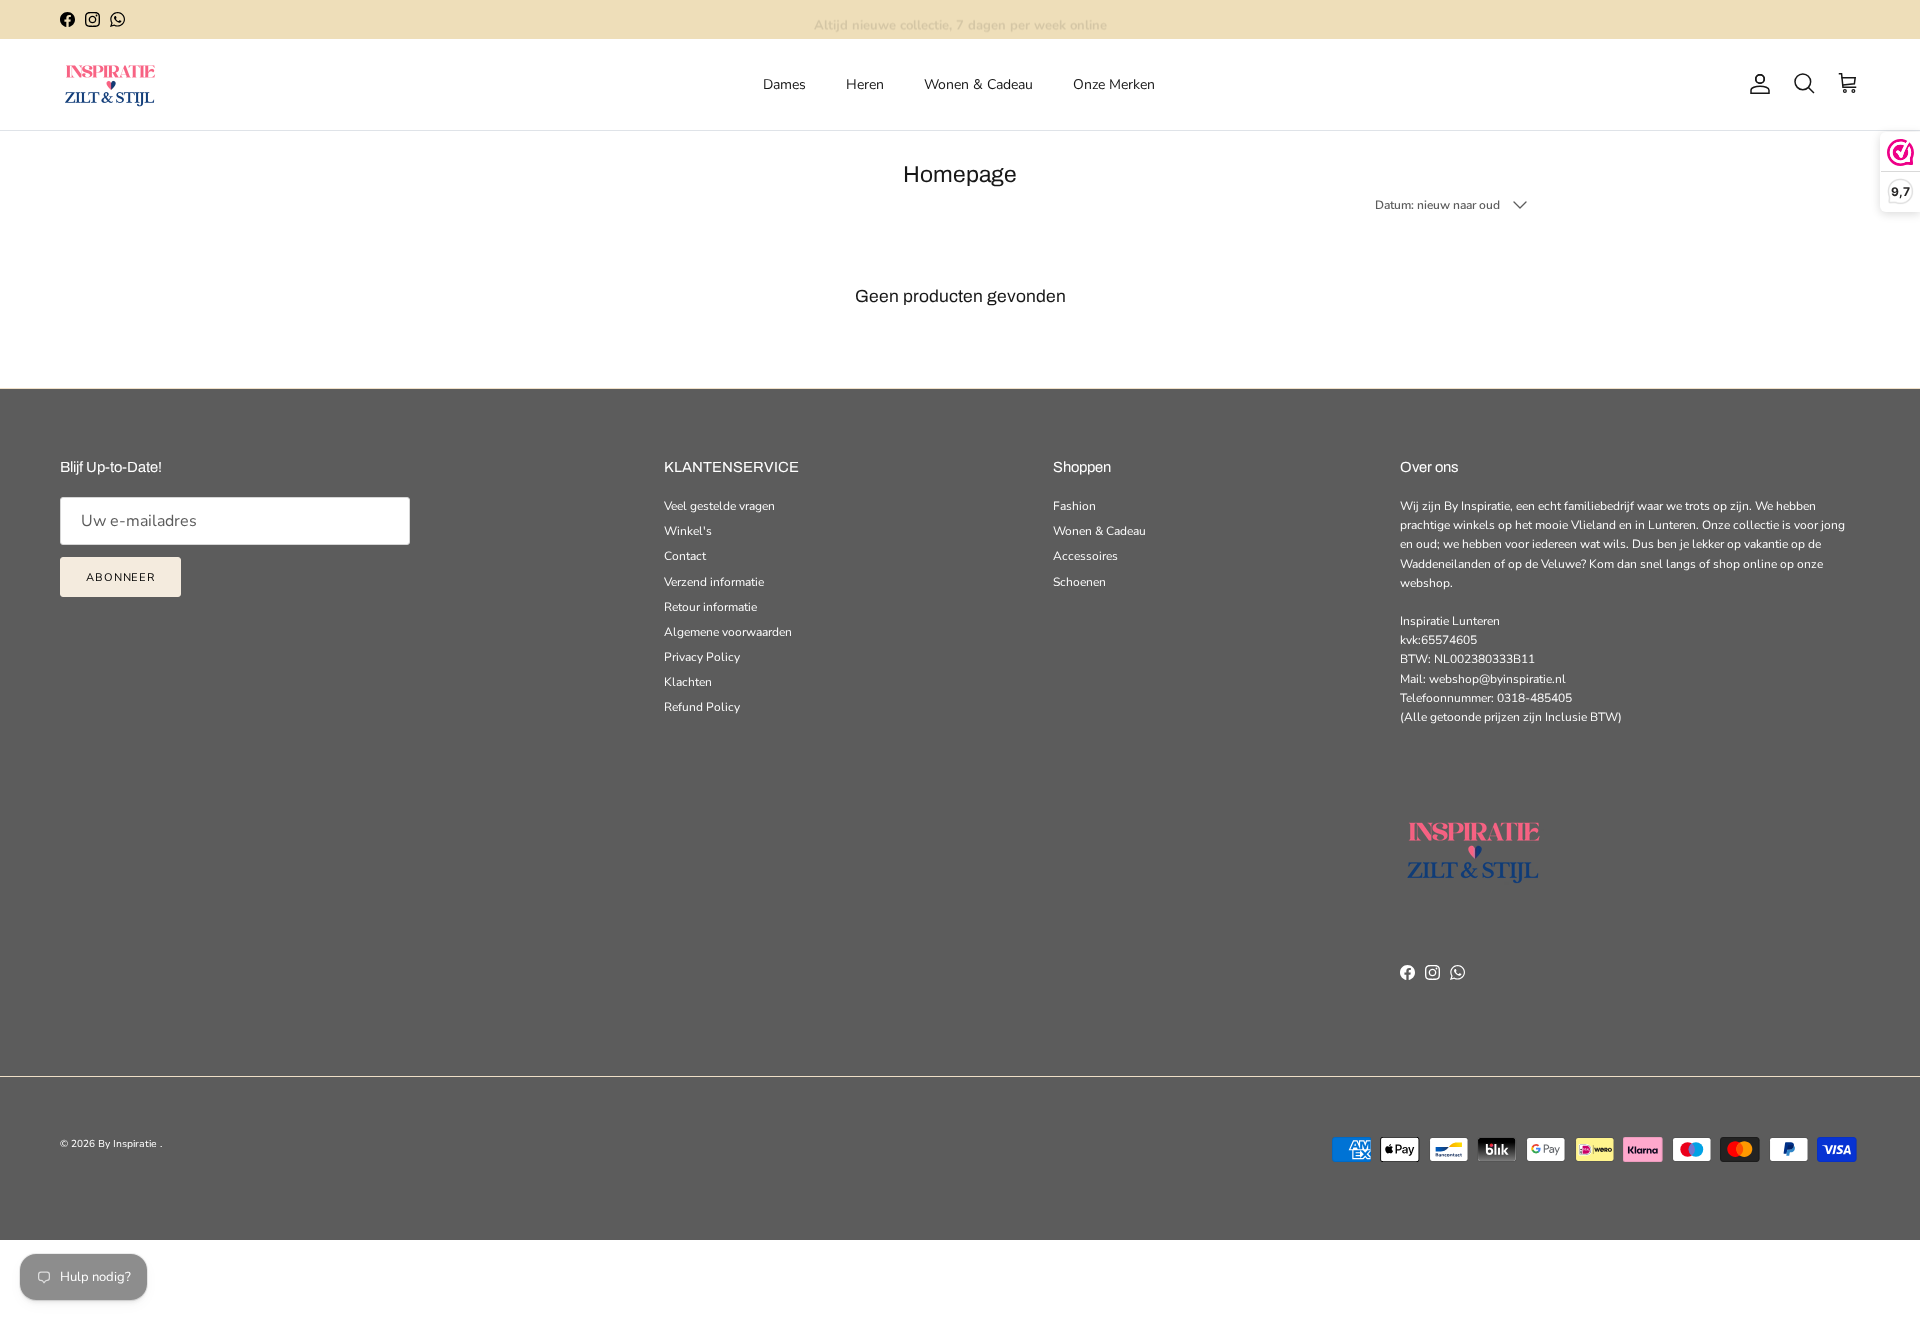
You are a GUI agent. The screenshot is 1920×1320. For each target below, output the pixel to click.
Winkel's (688, 531)
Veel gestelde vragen (719, 506)
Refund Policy (702, 707)
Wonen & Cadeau (978, 84)
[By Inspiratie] (110, 84)
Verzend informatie (714, 582)
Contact (685, 556)
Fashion (1074, 506)
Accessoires (1085, 556)
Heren (865, 84)
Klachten (688, 682)
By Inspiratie (129, 1144)
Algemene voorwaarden (728, 632)
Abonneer (120, 577)
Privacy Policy (702, 657)
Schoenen (1079, 582)
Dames (784, 84)
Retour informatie (710, 607)
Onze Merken (1114, 84)
